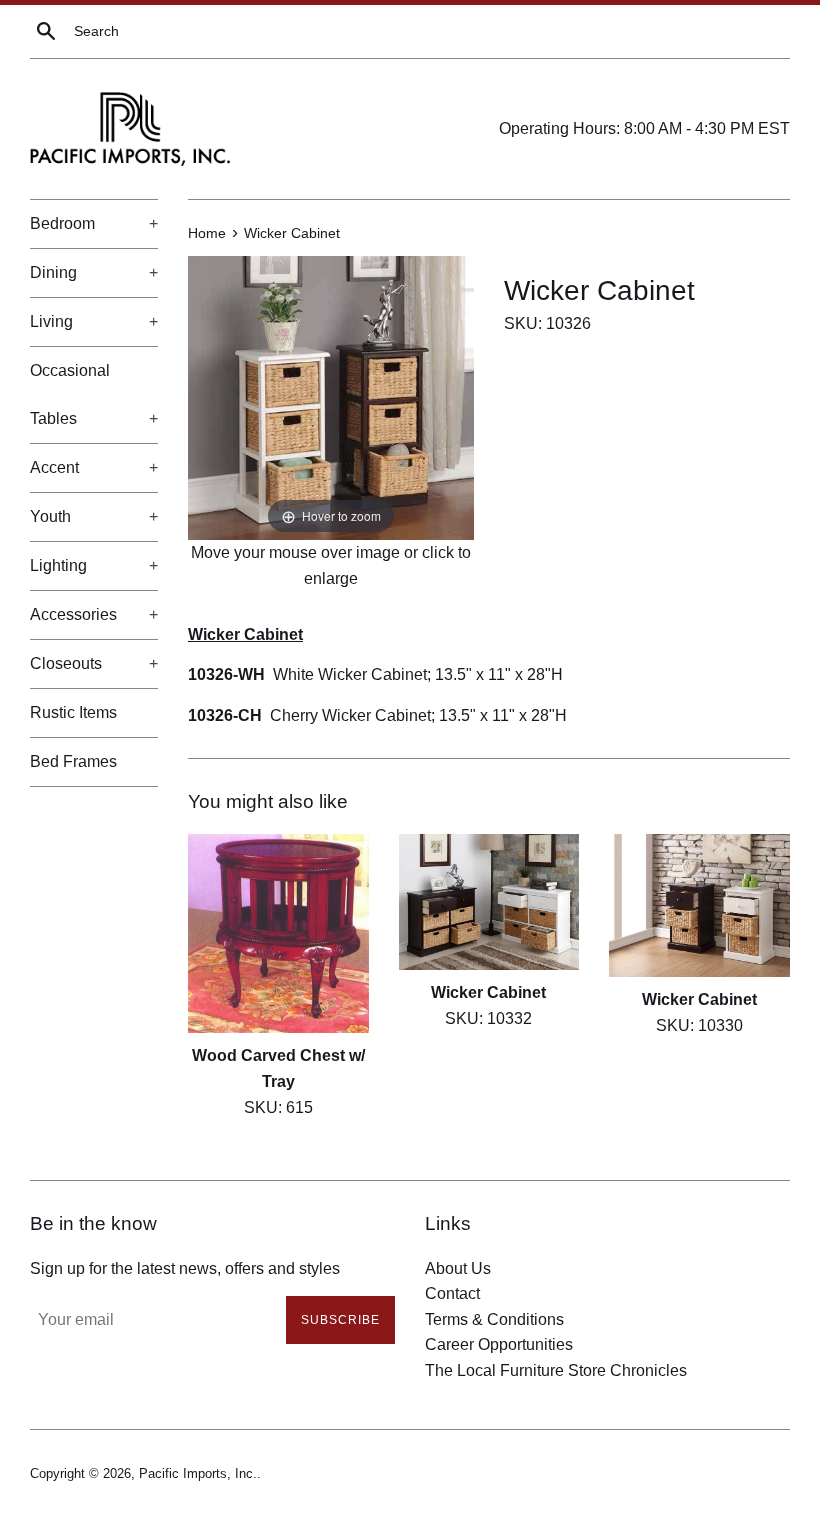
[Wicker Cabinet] (489, 902)
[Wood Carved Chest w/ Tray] (278, 934)
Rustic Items (73, 712)
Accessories (94, 614)
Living (94, 321)
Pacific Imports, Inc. (198, 1473)
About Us (458, 1268)
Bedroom (94, 223)
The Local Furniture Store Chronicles (556, 1370)
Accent (94, 467)
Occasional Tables (94, 394)
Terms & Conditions (494, 1319)
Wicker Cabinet (488, 992)
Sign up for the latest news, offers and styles (185, 1268)
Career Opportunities (499, 1344)
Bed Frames (73, 761)
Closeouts (94, 663)
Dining (94, 272)
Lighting (94, 565)
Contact (452, 1293)
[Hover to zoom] (331, 397)
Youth (94, 516)
